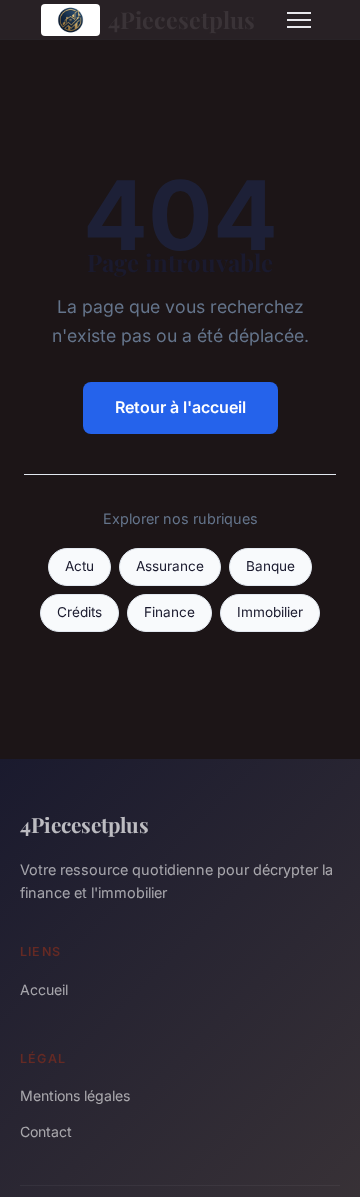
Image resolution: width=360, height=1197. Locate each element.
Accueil (44, 989)
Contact (46, 1131)
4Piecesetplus (181, 19)
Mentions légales (75, 1095)
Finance (169, 612)
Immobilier (270, 612)
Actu (79, 566)
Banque (270, 566)
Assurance (170, 566)
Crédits (79, 612)
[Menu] (299, 20)
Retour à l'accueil (180, 407)
